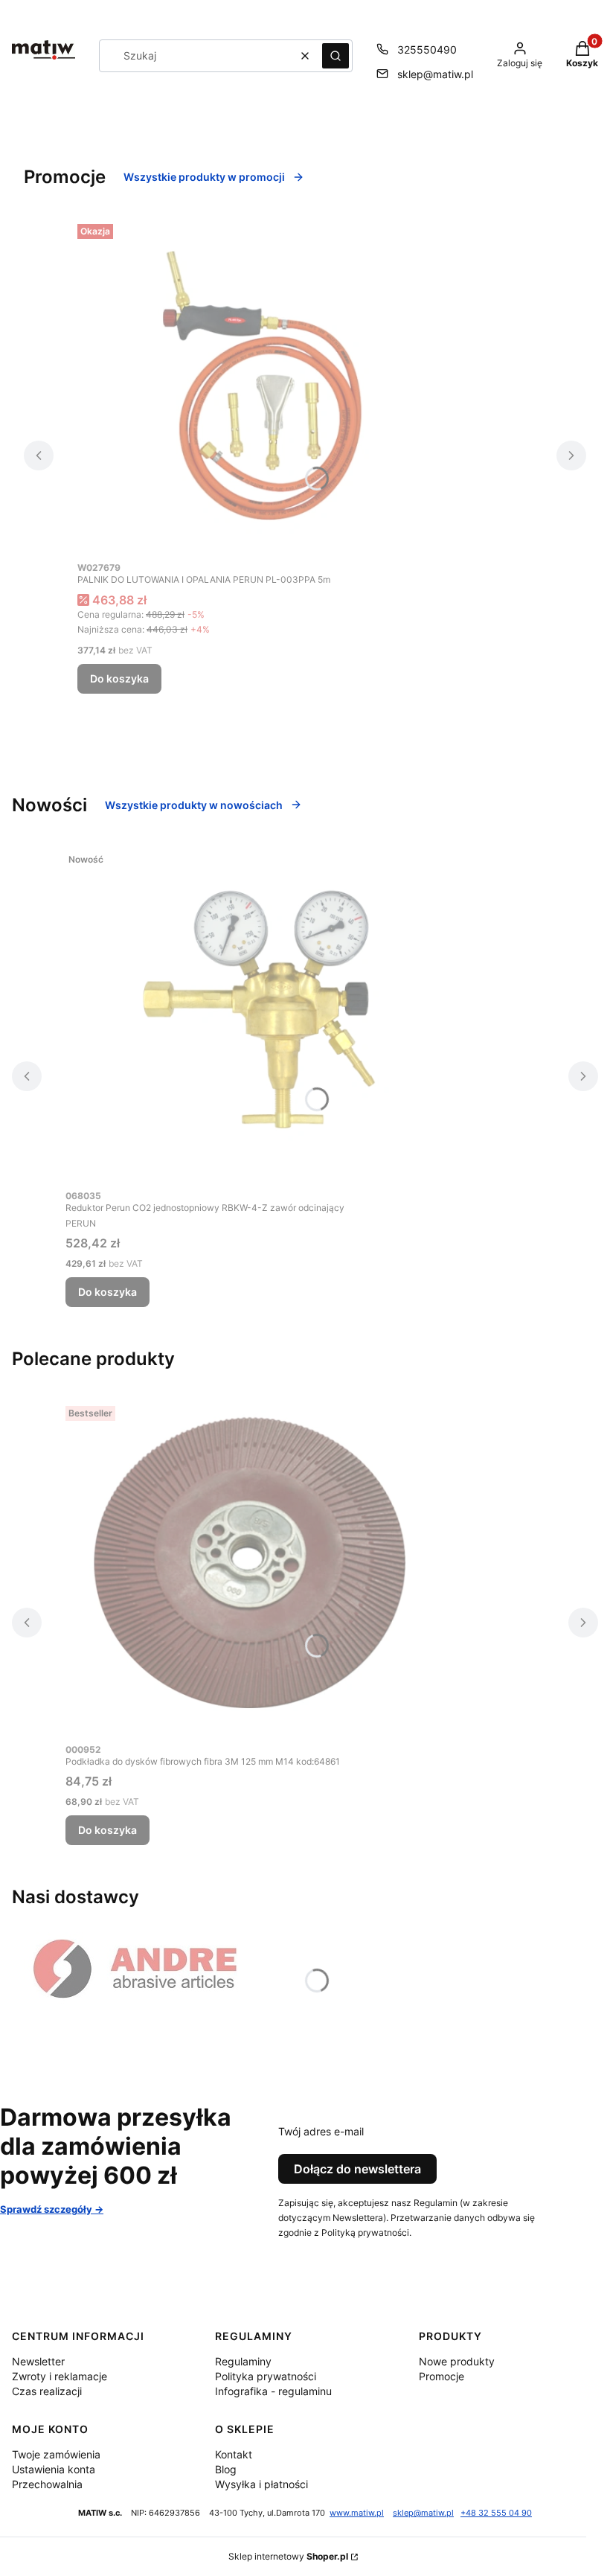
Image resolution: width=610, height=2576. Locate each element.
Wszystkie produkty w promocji (204, 177)
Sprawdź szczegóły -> (52, 2209)
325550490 (427, 49)
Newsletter (38, 2361)
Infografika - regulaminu (273, 2391)
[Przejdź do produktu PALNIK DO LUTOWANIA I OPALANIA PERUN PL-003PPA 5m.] (263, 386)
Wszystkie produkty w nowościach (194, 805)
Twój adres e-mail (321, 2131)
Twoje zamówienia (56, 2454)
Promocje (442, 2376)
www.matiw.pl (357, 2513)
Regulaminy (243, 2361)
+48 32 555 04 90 (496, 2513)
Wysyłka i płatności (261, 2484)
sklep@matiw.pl (435, 74)
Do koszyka (119, 678)
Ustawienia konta (54, 2469)
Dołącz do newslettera (357, 2169)
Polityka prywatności (266, 2376)
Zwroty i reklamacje (60, 2376)
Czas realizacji (47, 2391)
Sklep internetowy (288, 2556)
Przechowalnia (47, 2484)
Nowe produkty (457, 2361)
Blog (226, 2469)
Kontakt (234, 2454)
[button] (335, 56)
